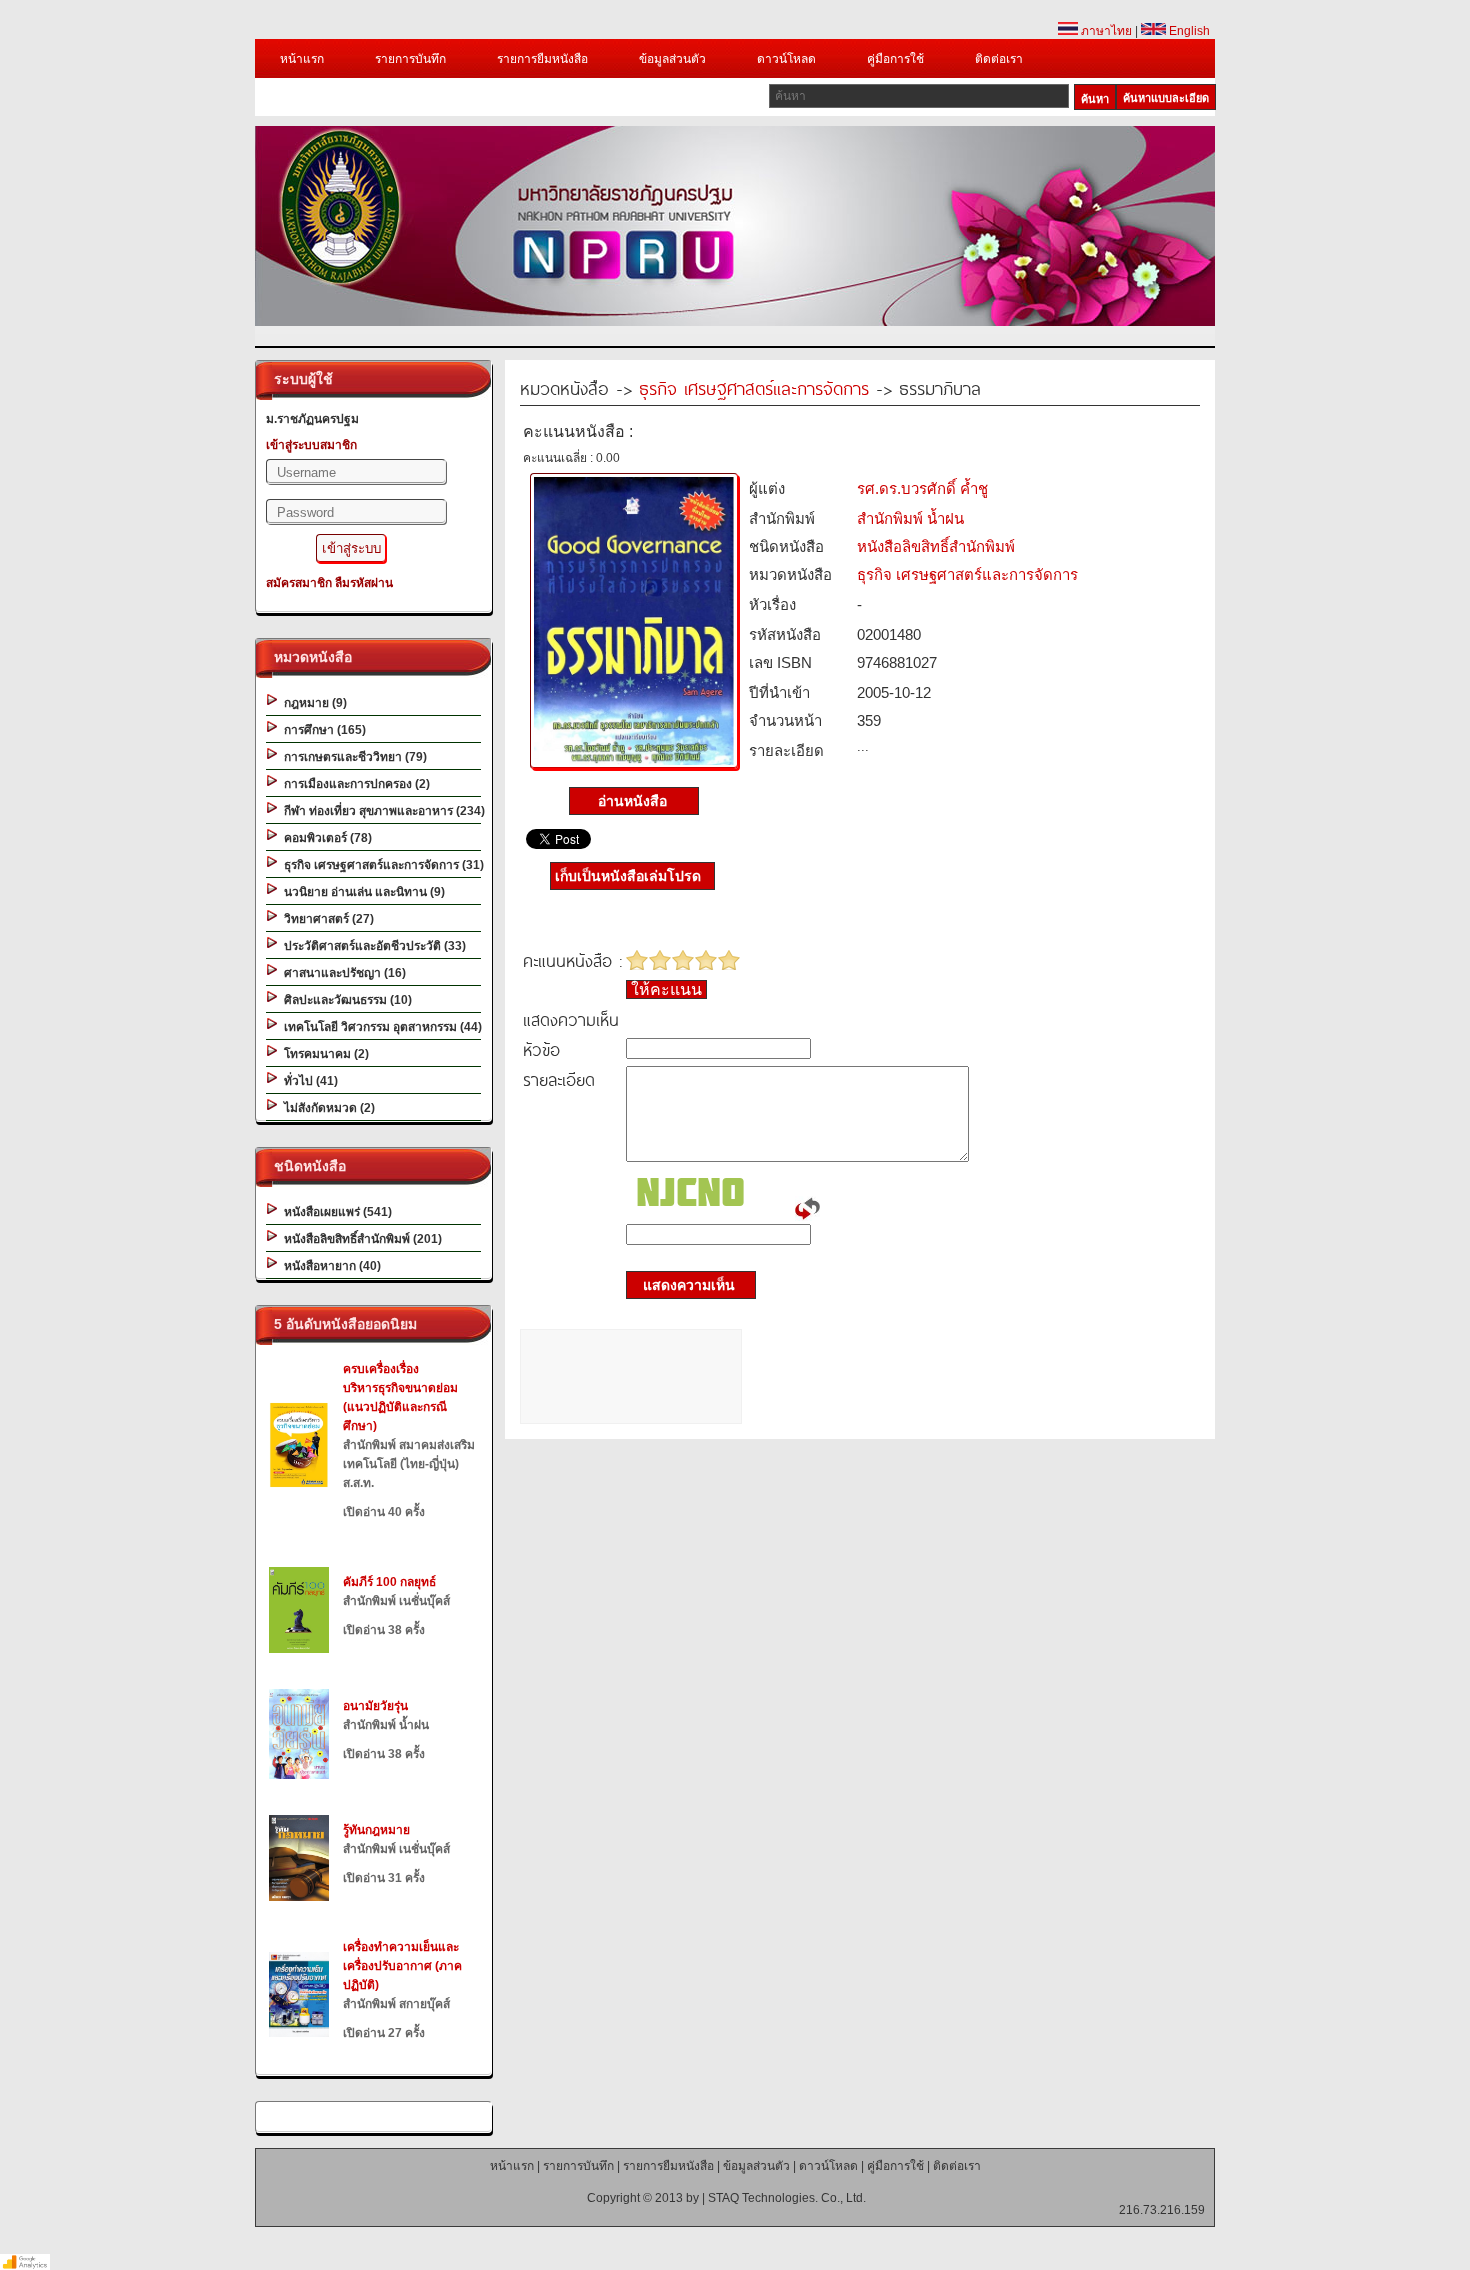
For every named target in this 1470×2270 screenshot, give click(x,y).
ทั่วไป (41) (308, 1081)
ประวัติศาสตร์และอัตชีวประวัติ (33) (372, 946)
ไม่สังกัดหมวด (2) (326, 1108)
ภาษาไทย (1105, 31)
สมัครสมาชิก (299, 583)
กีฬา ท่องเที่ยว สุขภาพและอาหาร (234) (381, 811)
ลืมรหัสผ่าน (364, 583)
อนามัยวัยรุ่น (375, 1706)
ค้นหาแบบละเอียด (1166, 98)
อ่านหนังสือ (634, 801)
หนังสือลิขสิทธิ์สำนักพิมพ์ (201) (360, 1239)
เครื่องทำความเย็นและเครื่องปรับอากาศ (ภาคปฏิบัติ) (402, 1966)
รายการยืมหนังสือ (542, 59)
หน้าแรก (302, 59)
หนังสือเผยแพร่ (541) (335, 1212)
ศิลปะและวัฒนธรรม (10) (345, 1000)
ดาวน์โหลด (786, 59)
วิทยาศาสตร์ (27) (326, 919)
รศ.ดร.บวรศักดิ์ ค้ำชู (922, 488)
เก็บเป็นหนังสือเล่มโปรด (628, 876)
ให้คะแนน (666, 989)
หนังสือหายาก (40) (329, 1266)
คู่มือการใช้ (895, 59)
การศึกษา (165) (322, 730)
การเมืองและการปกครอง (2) (354, 784)
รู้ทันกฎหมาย (376, 1830)
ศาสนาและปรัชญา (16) (342, 973)
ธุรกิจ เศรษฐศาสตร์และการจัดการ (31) (381, 865)
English (1188, 31)
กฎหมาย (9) (312, 703)
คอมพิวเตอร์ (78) (325, 838)
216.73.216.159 (1162, 2210)
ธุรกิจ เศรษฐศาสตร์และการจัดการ (754, 387)
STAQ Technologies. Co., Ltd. (787, 2198)
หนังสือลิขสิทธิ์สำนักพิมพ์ (936, 546)
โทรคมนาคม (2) (323, 1054)
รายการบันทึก (410, 59)
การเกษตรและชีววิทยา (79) (352, 757)
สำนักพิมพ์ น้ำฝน (910, 518)
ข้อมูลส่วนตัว (672, 59)
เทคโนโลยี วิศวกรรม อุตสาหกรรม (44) (380, 1027)
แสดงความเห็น (683, 1285)
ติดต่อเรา (999, 59)
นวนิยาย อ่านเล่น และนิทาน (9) (361, 892)
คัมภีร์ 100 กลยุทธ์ (389, 1582)
